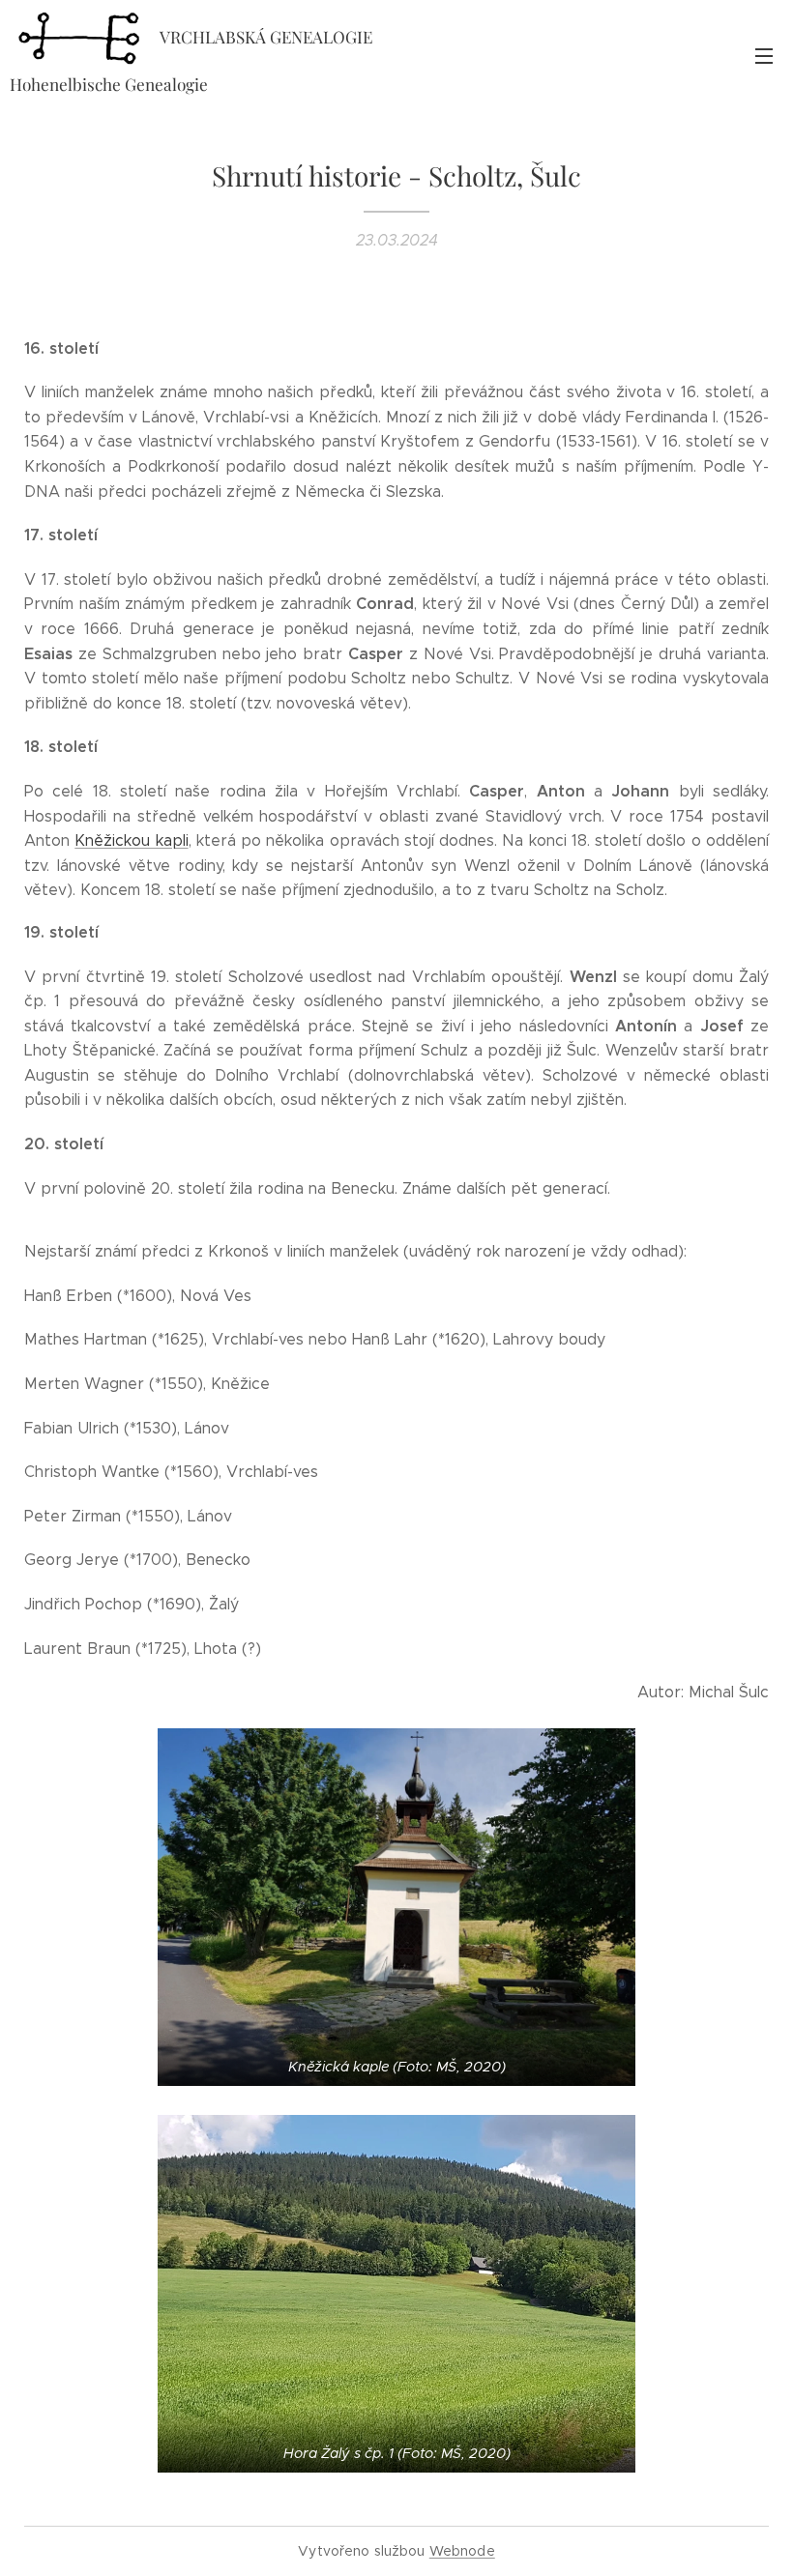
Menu (764, 55)
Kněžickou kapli (131, 840)
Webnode (462, 2551)
